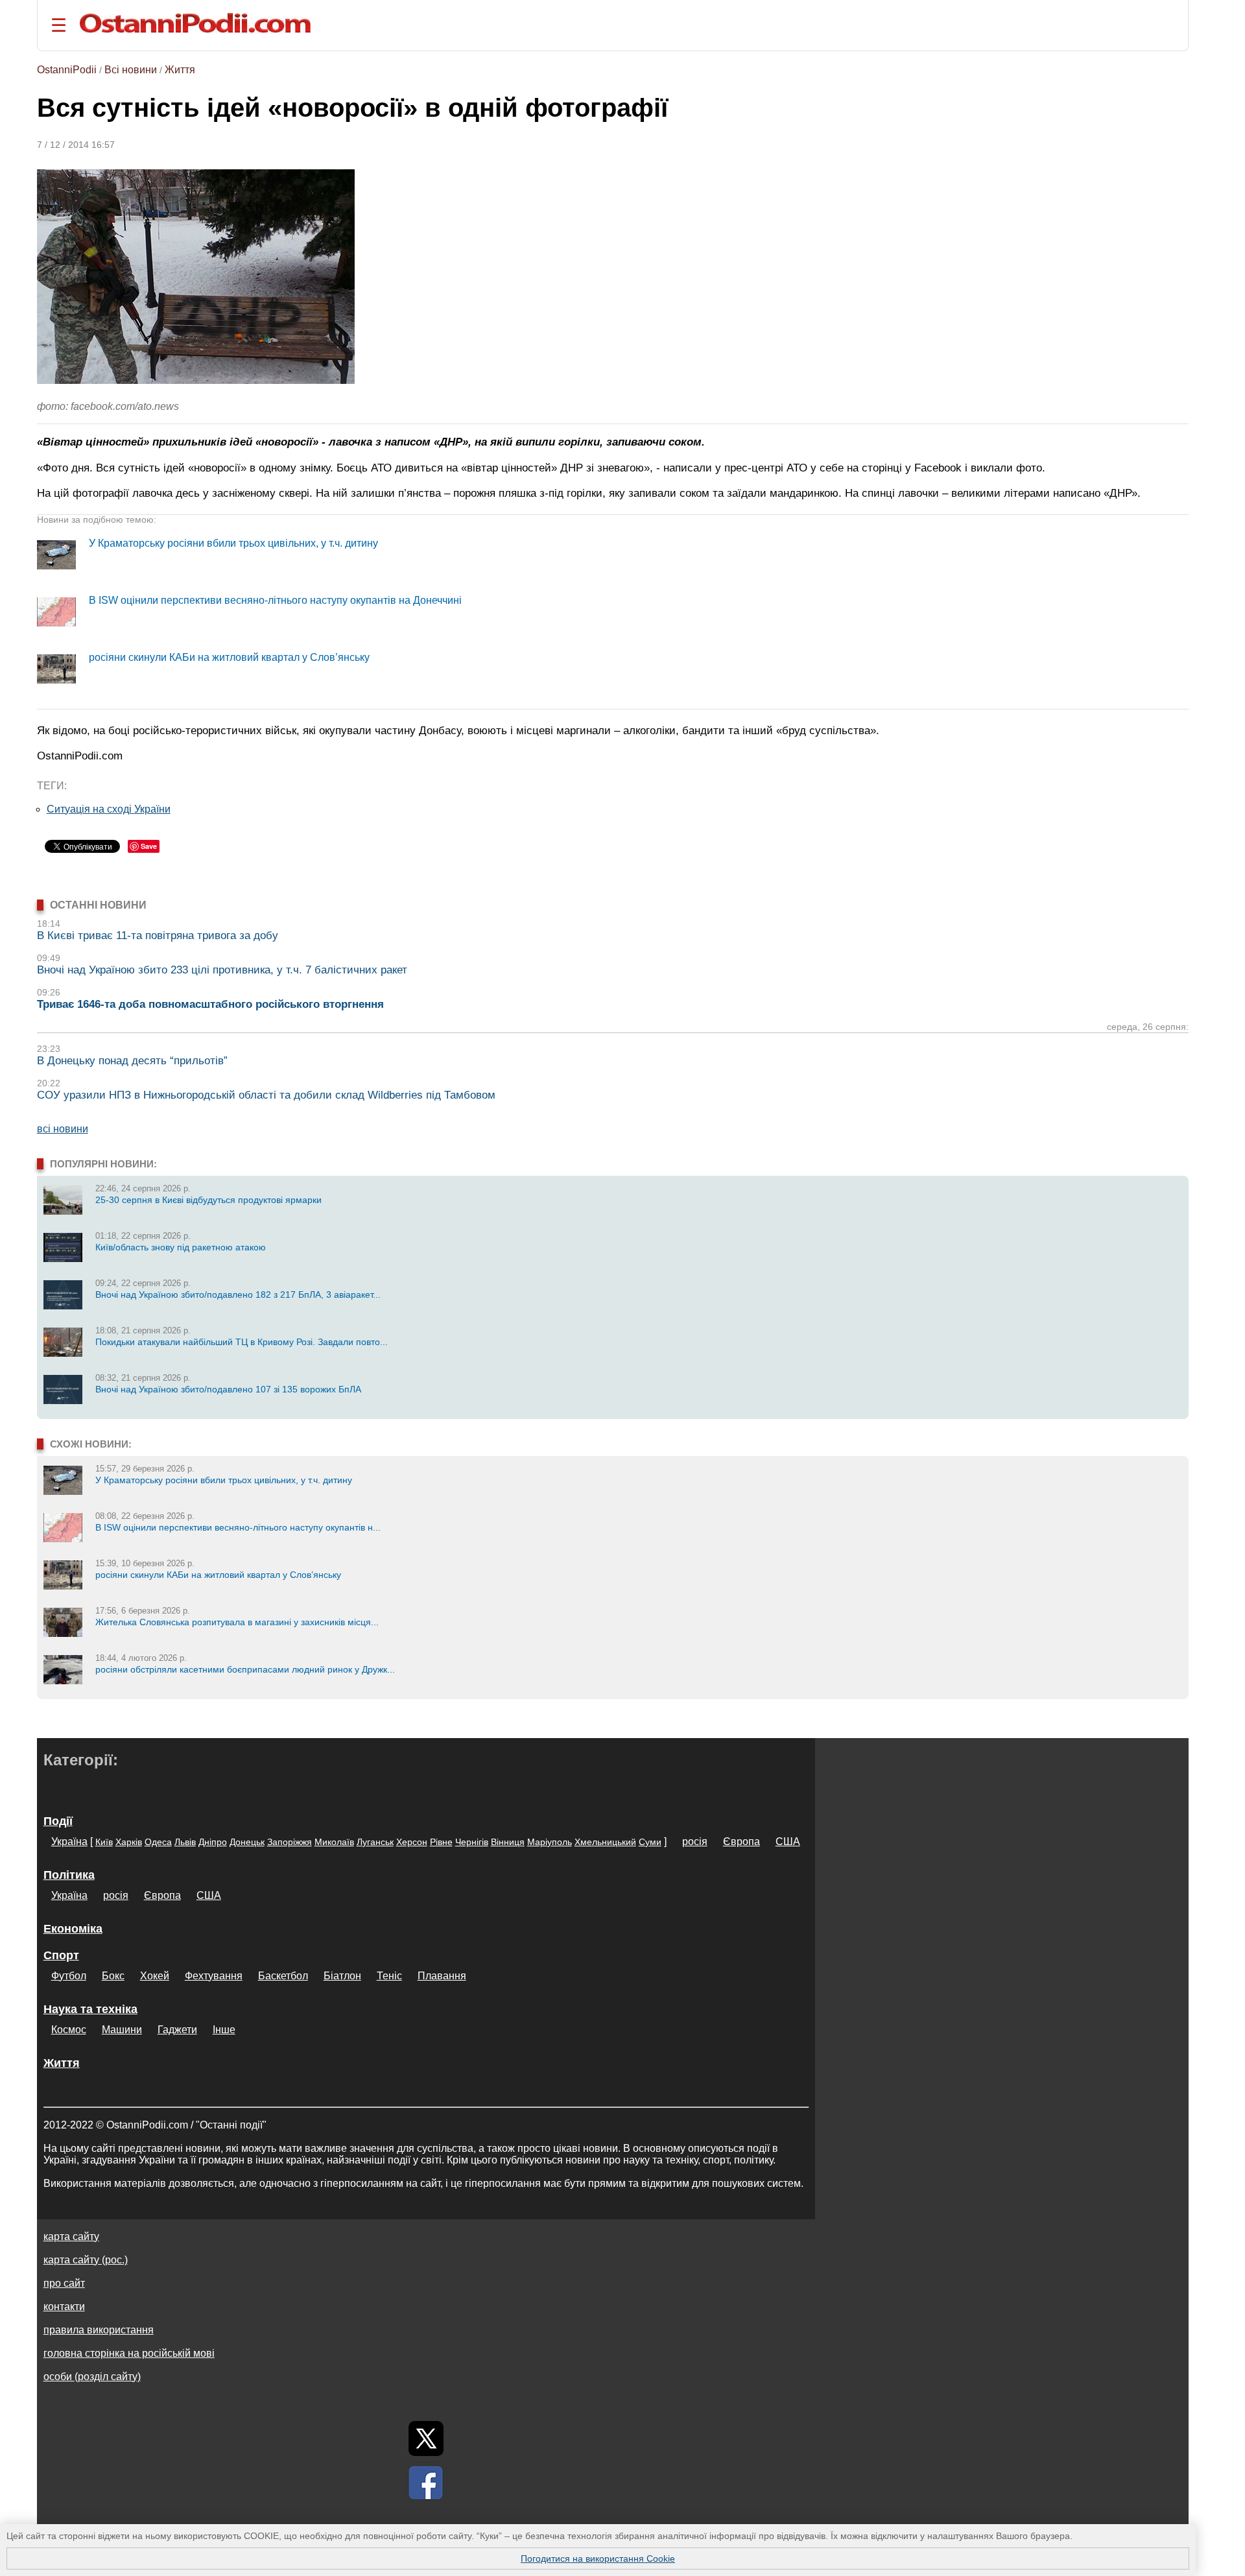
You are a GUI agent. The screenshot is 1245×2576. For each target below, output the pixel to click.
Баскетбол (283, 1976)
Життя (180, 70)
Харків (129, 1842)
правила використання (99, 2330)
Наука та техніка (90, 2009)
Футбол (69, 1976)
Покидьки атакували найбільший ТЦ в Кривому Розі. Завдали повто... (242, 1342)
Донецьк (247, 1842)
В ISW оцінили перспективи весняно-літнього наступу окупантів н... (238, 1527)
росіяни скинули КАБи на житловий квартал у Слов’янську (229, 657)
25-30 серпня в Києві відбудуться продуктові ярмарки (208, 1200)
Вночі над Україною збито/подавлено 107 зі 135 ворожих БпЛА (228, 1389)
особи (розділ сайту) (92, 2377)
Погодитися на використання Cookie (598, 2558)
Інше (224, 2030)
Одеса (158, 1842)
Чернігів (472, 1842)
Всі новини (131, 70)
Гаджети (177, 2030)
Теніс (389, 1976)
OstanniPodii (67, 70)
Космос (69, 2030)
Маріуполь (550, 1842)
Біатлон (342, 1976)
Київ (104, 1842)
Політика (69, 1875)
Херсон (412, 1842)
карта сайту (71, 2236)
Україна (69, 1842)
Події (58, 1821)
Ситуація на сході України (109, 809)
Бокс (113, 1976)
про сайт (64, 2283)
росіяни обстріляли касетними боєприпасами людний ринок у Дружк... (245, 1669)
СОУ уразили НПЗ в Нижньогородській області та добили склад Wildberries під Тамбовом (266, 1095)
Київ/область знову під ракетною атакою (181, 1247)
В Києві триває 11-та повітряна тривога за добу (158, 936)
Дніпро (213, 1842)
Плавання (442, 1976)
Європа (741, 1842)
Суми (650, 1842)
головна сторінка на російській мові (129, 2353)
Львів (185, 1842)
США (788, 1842)
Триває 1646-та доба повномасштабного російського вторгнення (210, 1004)
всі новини (63, 1129)
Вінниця (508, 1842)
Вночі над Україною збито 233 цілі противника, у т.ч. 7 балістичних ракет (222, 970)
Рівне (441, 1842)
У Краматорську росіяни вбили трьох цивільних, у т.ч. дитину (233, 543)
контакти (64, 2307)
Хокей (155, 1976)
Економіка (73, 1929)
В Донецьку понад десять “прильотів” (132, 1061)
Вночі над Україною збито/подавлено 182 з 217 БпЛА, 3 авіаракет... (238, 1294)
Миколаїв (334, 1842)
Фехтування (214, 1976)
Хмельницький (605, 1842)
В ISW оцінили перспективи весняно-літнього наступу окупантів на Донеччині (275, 600)
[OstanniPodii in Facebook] (426, 2483)
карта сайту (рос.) (86, 2260)
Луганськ (375, 1842)
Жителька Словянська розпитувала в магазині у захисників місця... (237, 1622)
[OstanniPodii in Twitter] (426, 2439)
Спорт (61, 1955)
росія (695, 1842)
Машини (122, 2030)
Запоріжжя (290, 1842)
